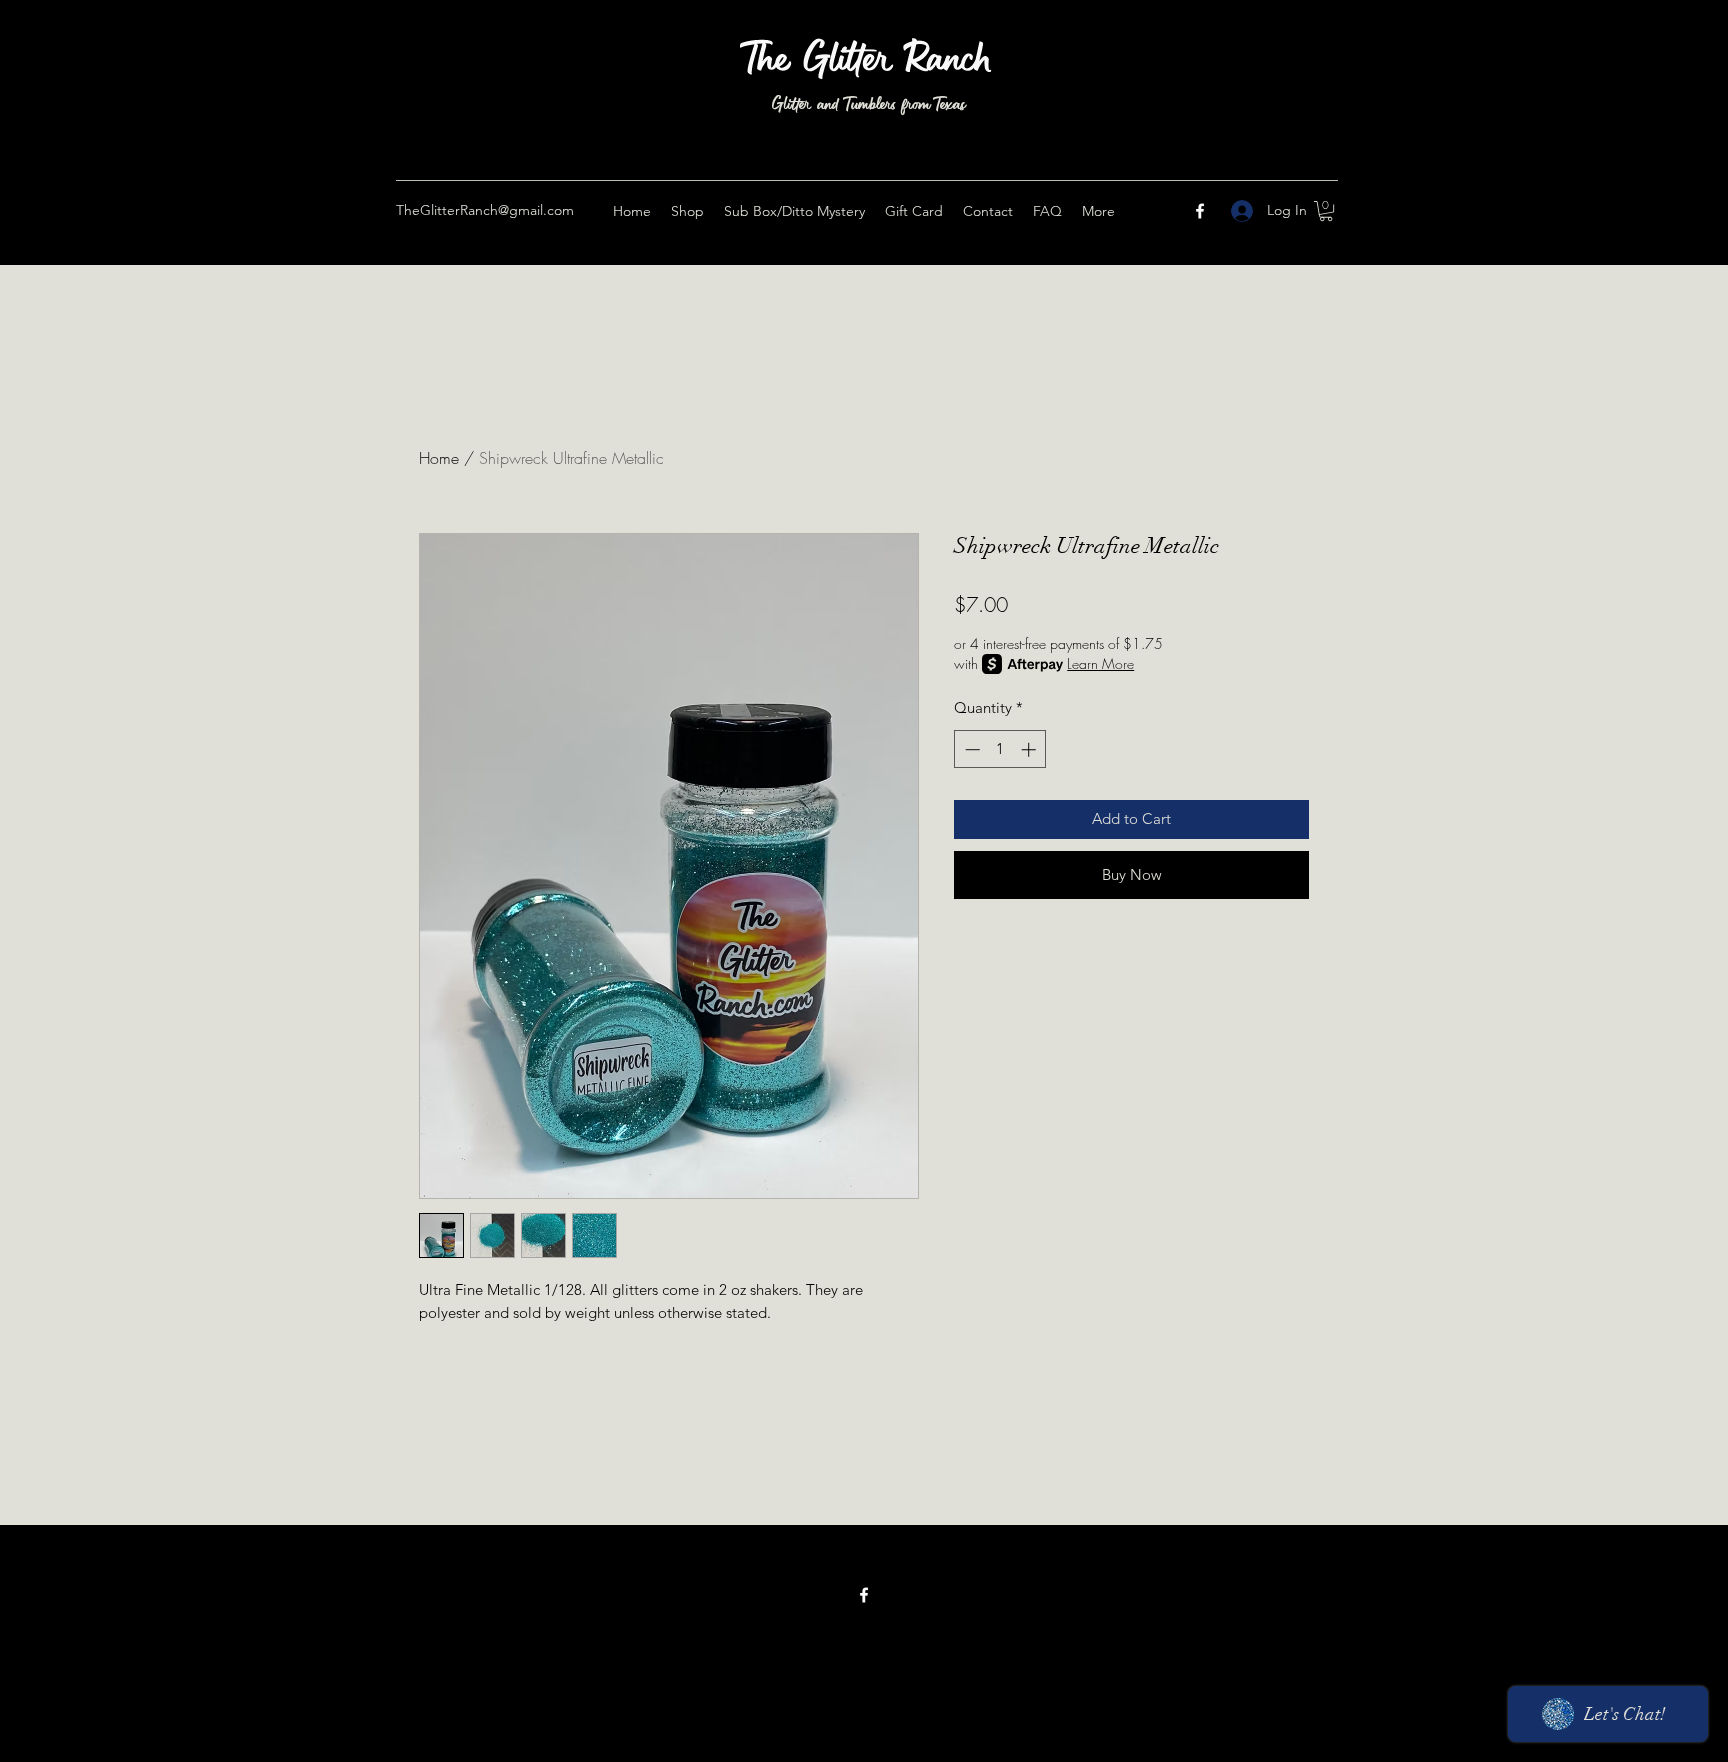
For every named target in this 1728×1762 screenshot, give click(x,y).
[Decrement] (970, 749)
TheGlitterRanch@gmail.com (485, 210)
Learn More (1100, 663)
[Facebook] (1200, 211)
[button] (1326, 211)
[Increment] (1030, 749)
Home (439, 458)
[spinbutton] (1000, 749)
